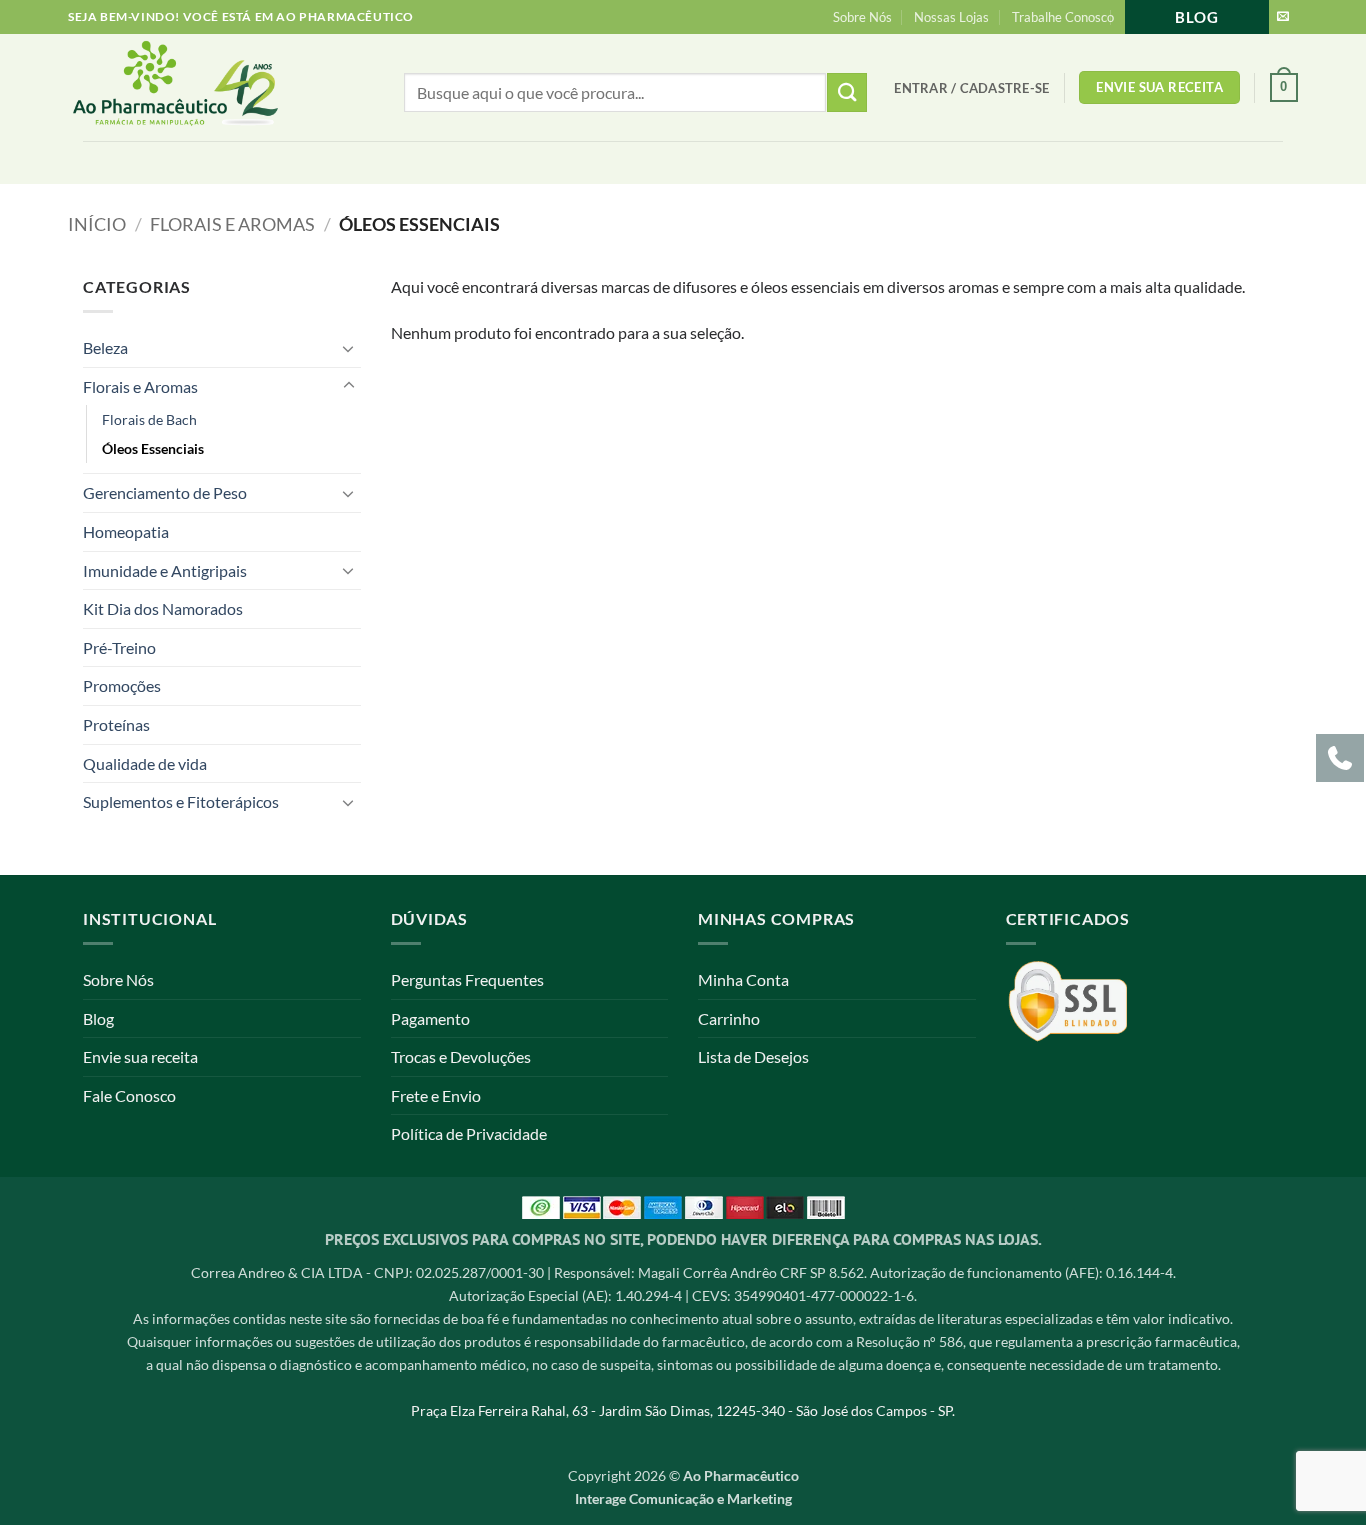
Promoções (122, 685)
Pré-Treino (119, 647)
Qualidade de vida (145, 763)
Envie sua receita (140, 1056)
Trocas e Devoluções (461, 1056)
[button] (971, 88)
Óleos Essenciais (153, 448)
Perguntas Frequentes (467, 979)
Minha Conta (743, 979)
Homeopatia (126, 531)
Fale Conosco (129, 1095)
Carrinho (729, 1018)
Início (97, 224)
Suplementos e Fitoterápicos (181, 801)
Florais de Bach (149, 419)
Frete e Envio (436, 1095)
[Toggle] (349, 348)
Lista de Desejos (753, 1056)
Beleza (105, 347)
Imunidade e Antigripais (165, 570)
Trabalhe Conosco (1063, 17)
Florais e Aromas (232, 224)
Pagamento (430, 1018)
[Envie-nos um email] (1283, 17)
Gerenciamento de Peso (165, 492)
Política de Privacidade (469, 1133)
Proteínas (116, 724)
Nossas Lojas (951, 17)
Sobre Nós (862, 17)
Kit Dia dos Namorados (163, 608)
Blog (1197, 17)
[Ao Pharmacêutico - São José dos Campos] (208, 87)
